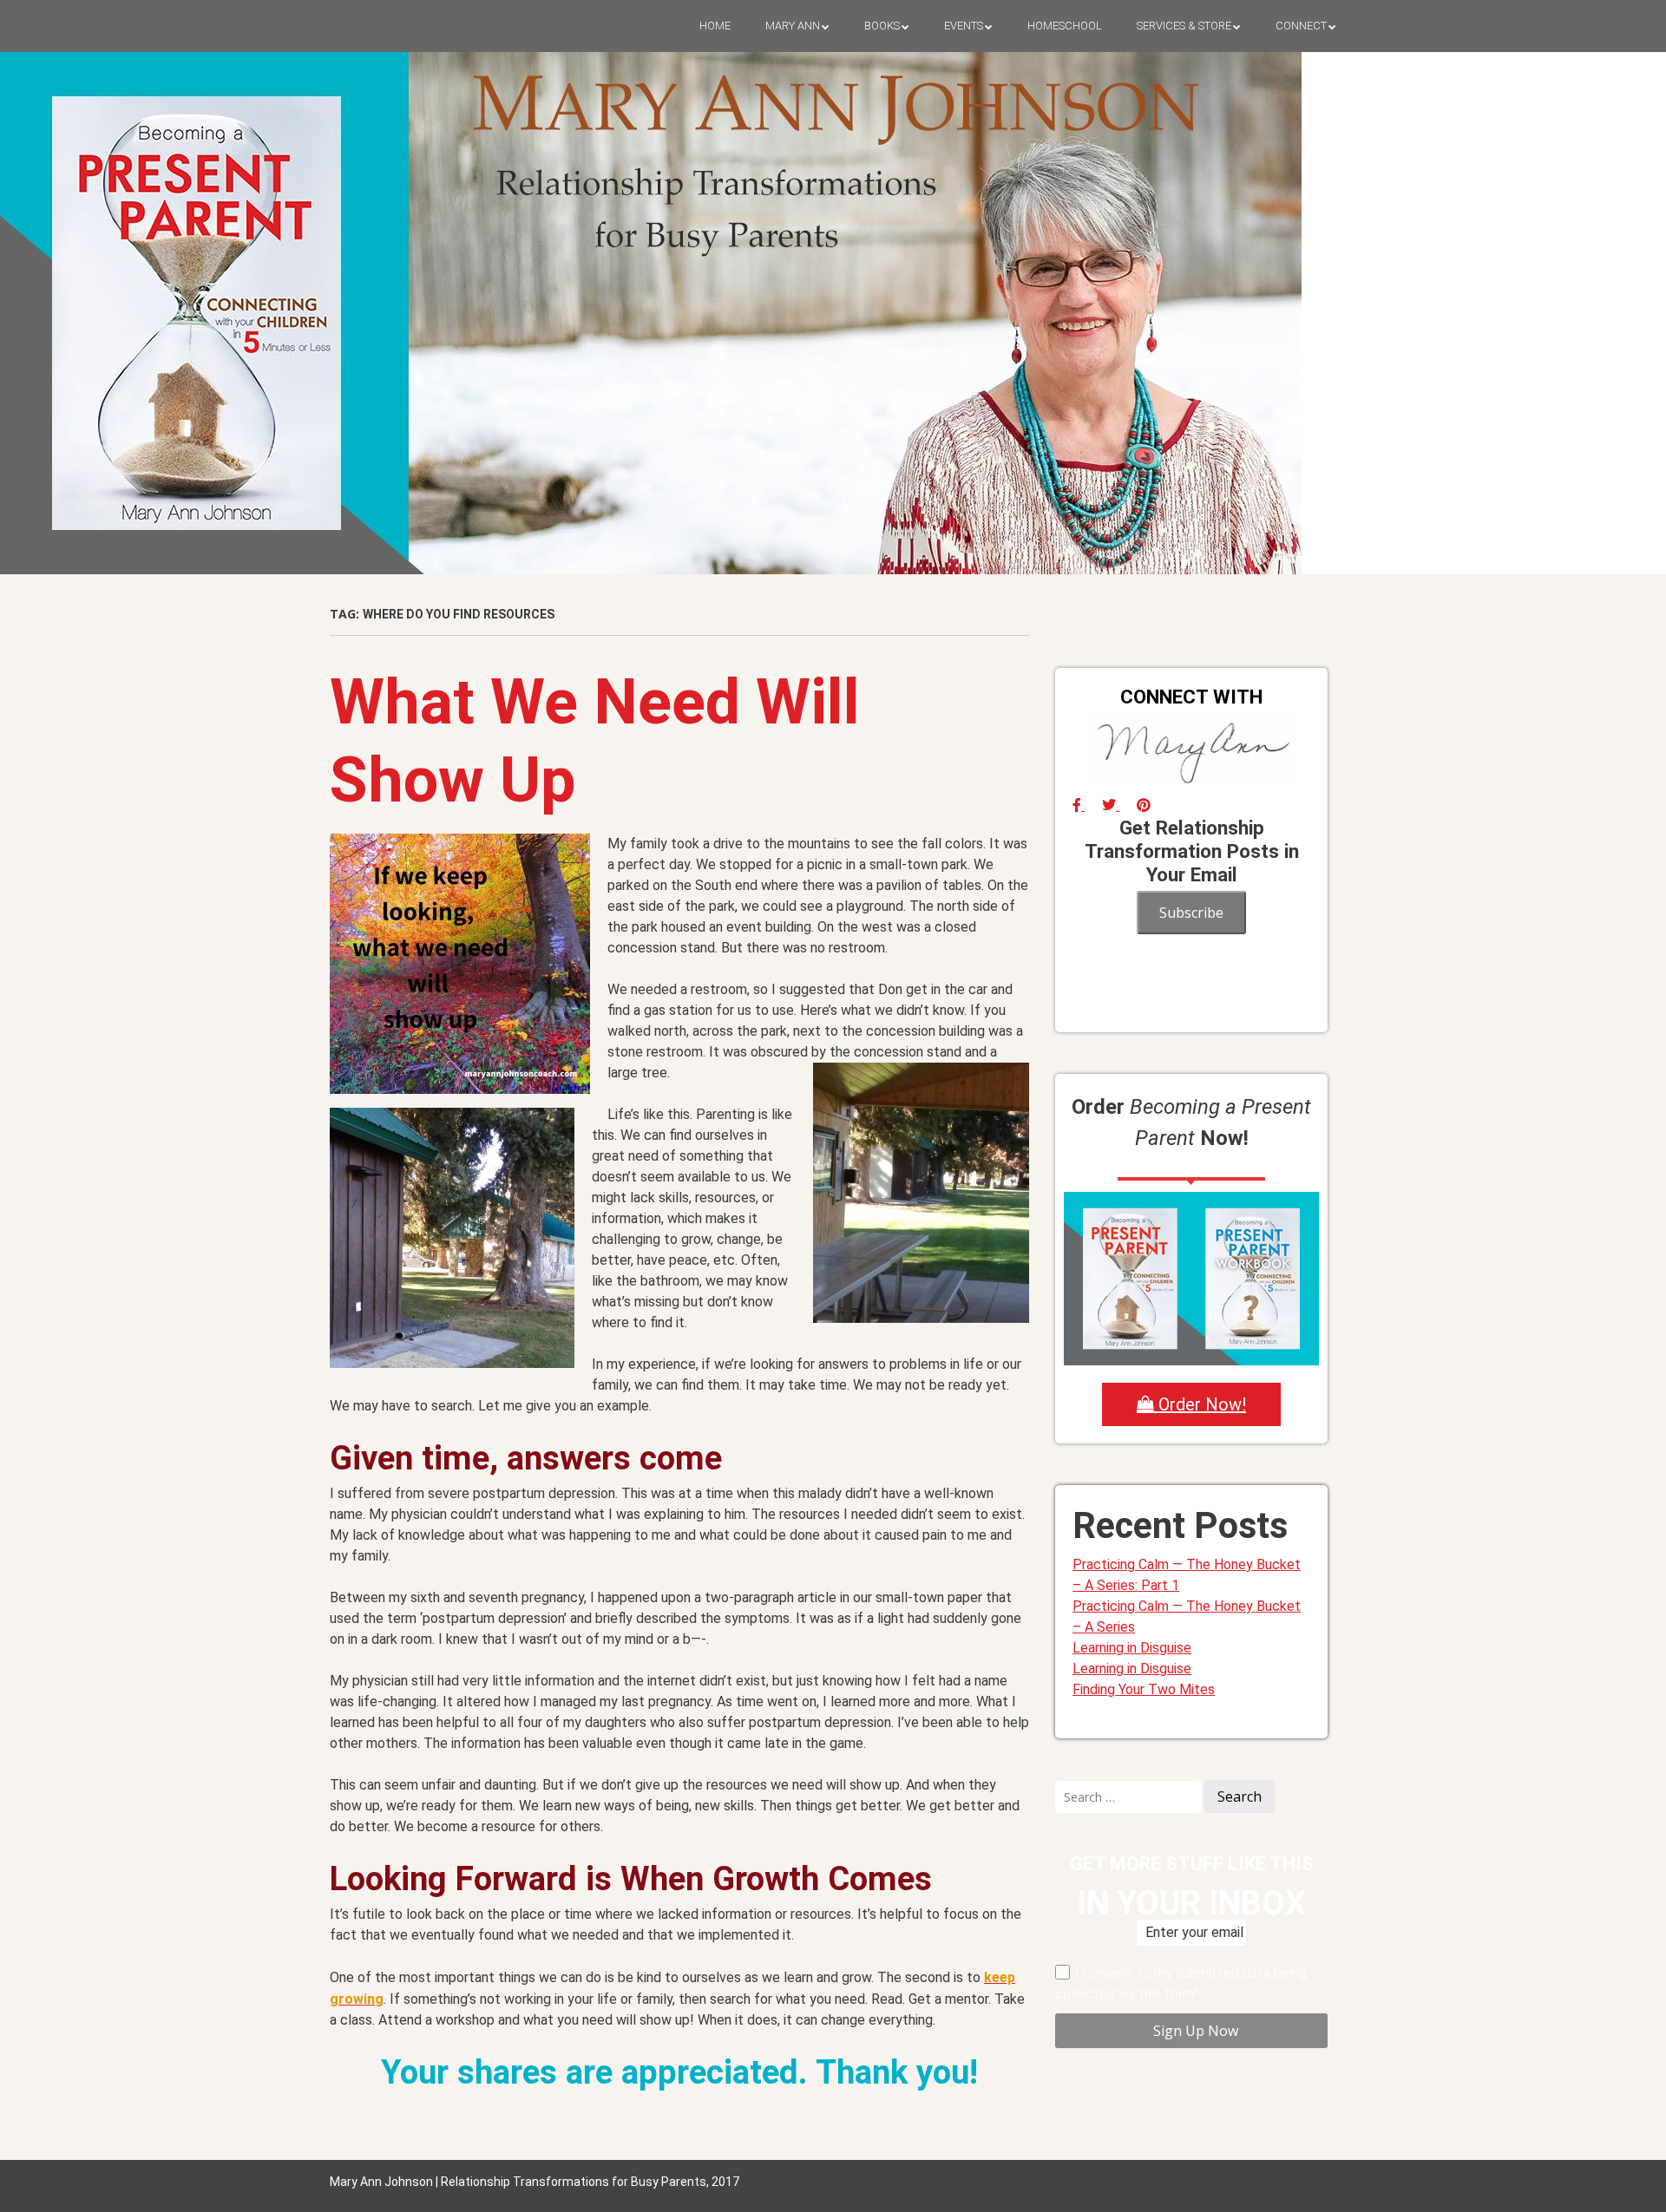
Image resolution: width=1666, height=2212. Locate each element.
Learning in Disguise (1132, 1648)
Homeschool (1065, 26)
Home (715, 26)
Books (882, 26)
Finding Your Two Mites (1144, 1689)
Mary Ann (793, 26)
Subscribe (1191, 913)
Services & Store (1184, 26)
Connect (1301, 26)
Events (964, 26)
